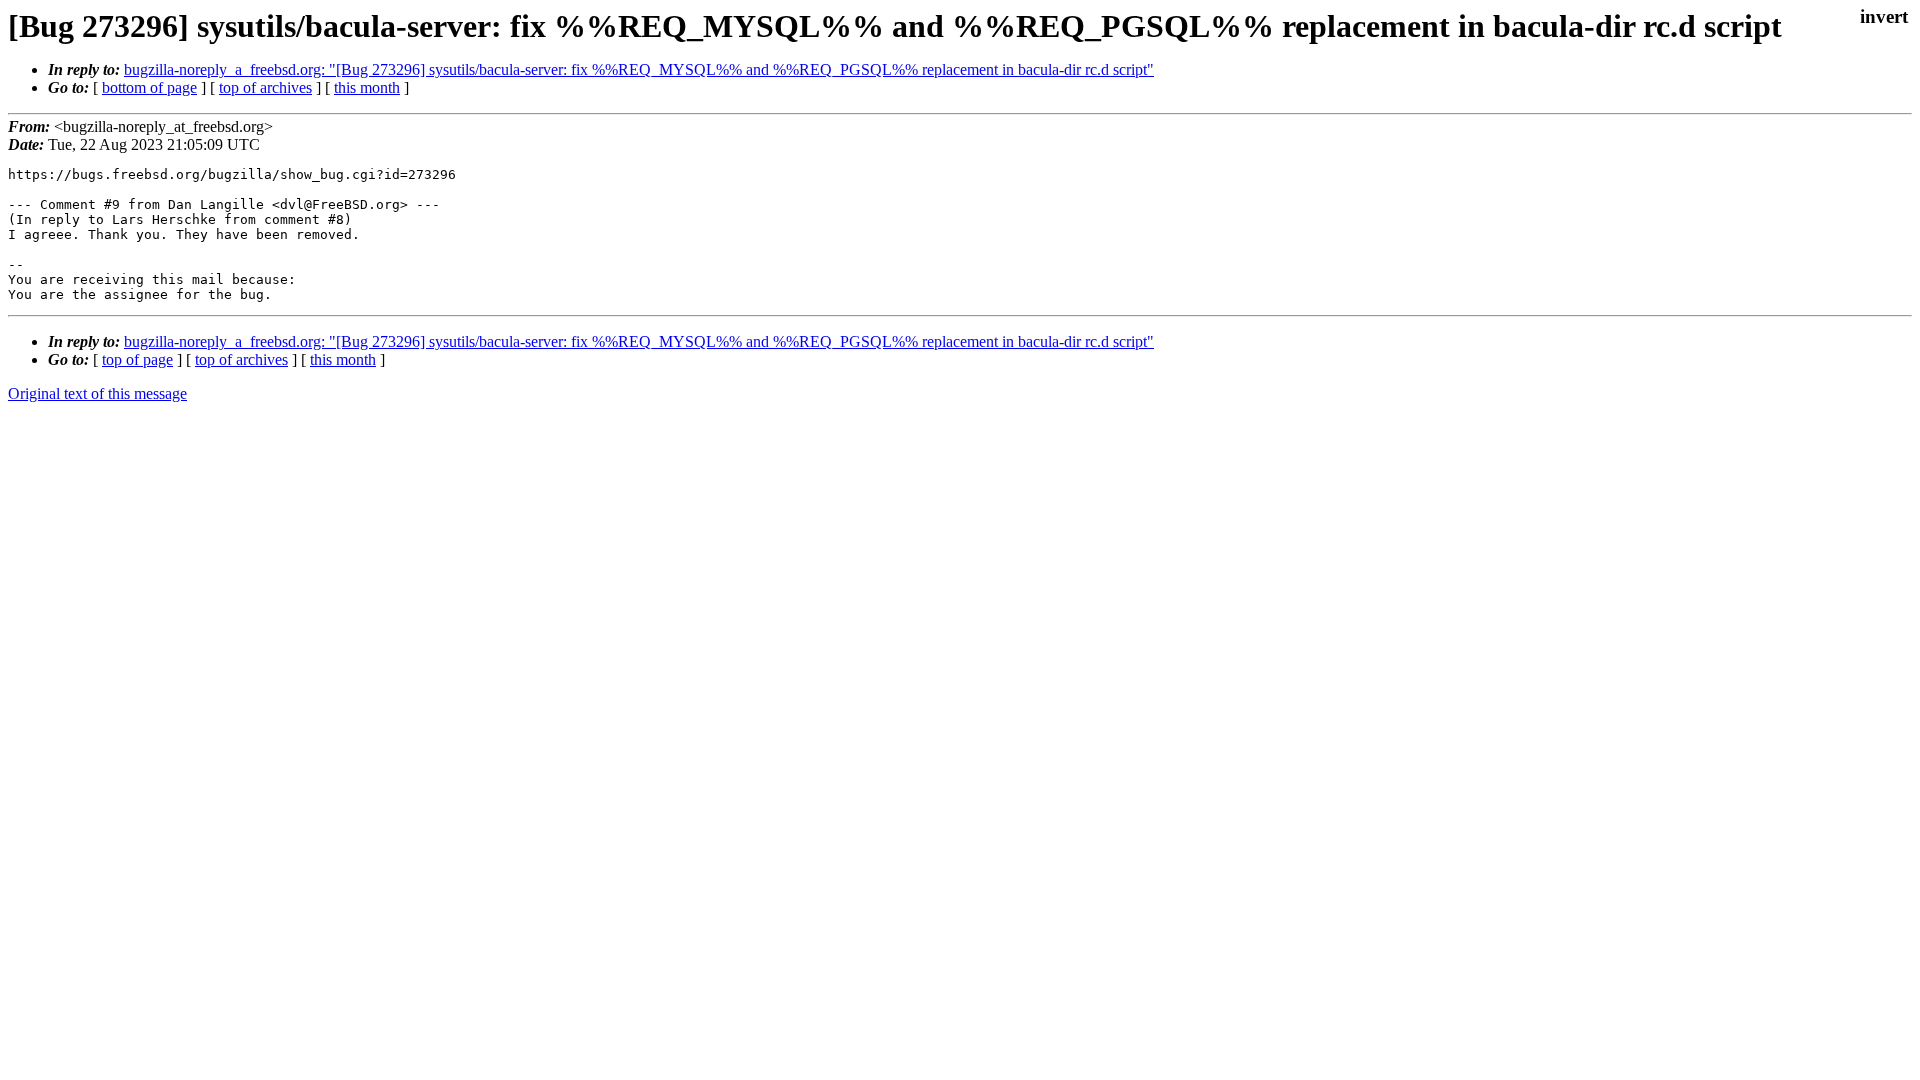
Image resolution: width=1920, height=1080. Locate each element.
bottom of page (149, 87)
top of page (137, 359)
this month (367, 87)
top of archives (265, 87)
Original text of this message (97, 393)
